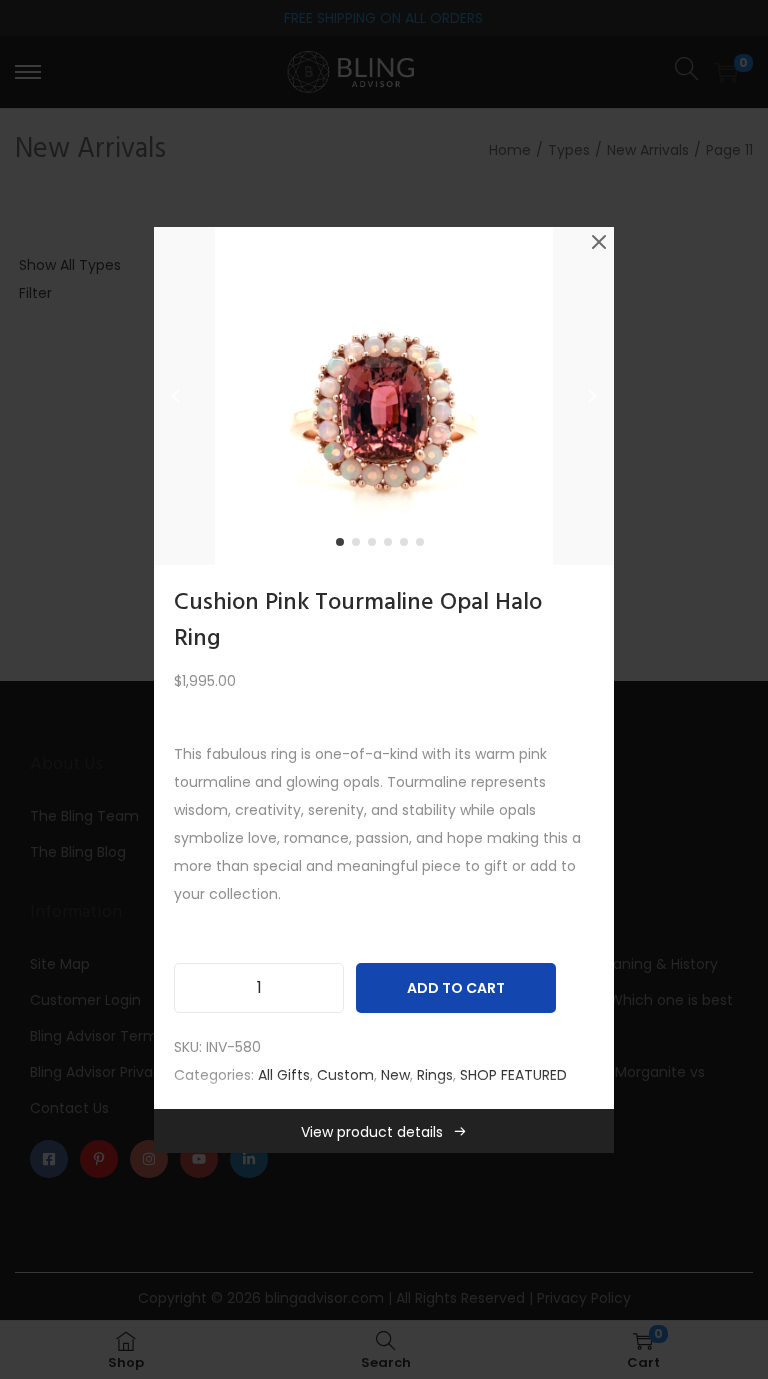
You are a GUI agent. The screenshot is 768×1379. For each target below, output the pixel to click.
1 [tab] (344, 546)
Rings (435, 1075)
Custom (345, 1075)
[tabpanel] (384, 396)
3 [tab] (376, 546)
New (395, 1075)
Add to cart (456, 988)
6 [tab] (424, 546)
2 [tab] (360, 546)
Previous (176, 396)
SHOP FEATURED (513, 1075)
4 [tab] (392, 546)
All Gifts (284, 1075)
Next (592, 396)
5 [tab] (408, 546)
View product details (372, 1132)
